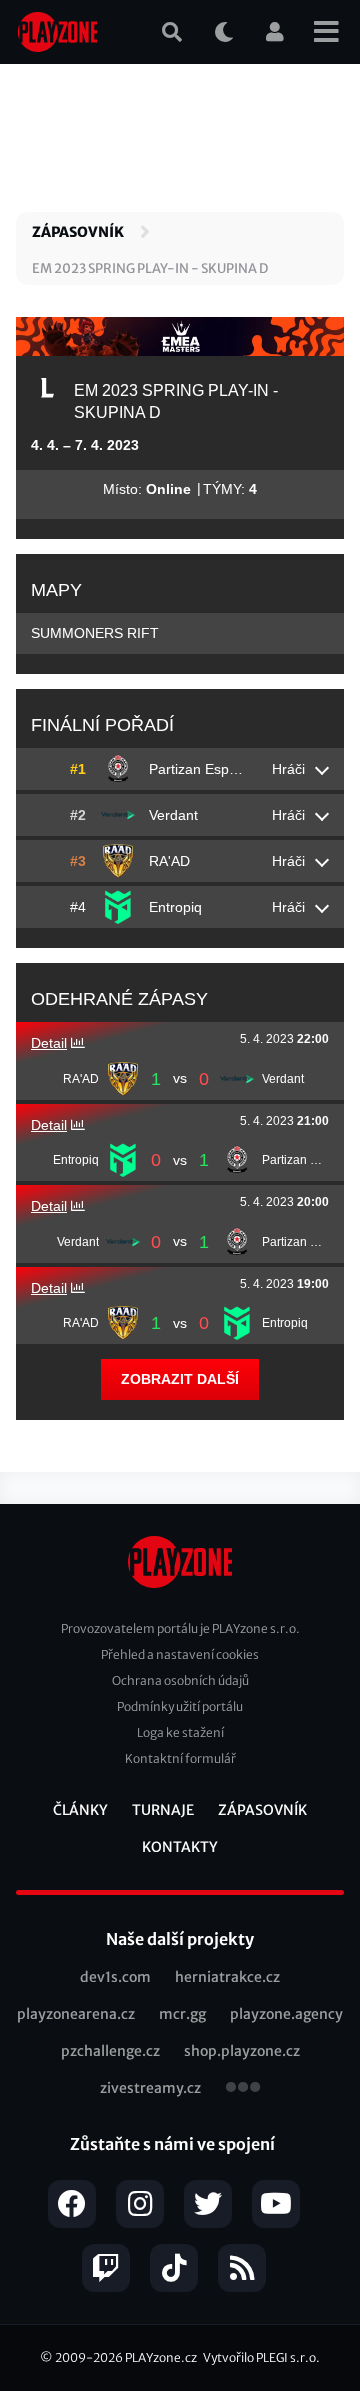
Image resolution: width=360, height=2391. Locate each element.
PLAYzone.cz (161, 2357)
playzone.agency (286, 2014)
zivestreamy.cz (150, 2088)
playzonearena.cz (76, 2014)
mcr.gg (182, 2014)
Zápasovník (78, 232)
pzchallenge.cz (110, 2051)
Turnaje (163, 1810)
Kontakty (180, 1847)
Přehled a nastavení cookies (180, 1654)
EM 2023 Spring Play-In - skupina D (150, 268)
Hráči (288, 769)
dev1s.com (115, 1977)
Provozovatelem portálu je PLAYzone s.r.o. (180, 1628)
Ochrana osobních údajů (180, 1680)
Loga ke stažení (180, 1732)
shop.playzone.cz (242, 2051)
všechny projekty (243, 2089)
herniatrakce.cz (227, 1977)
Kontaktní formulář (180, 1758)
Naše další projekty (180, 1939)
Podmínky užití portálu (180, 1706)
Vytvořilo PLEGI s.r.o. (261, 2357)
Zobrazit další (180, 1379)
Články (80, 1810)
